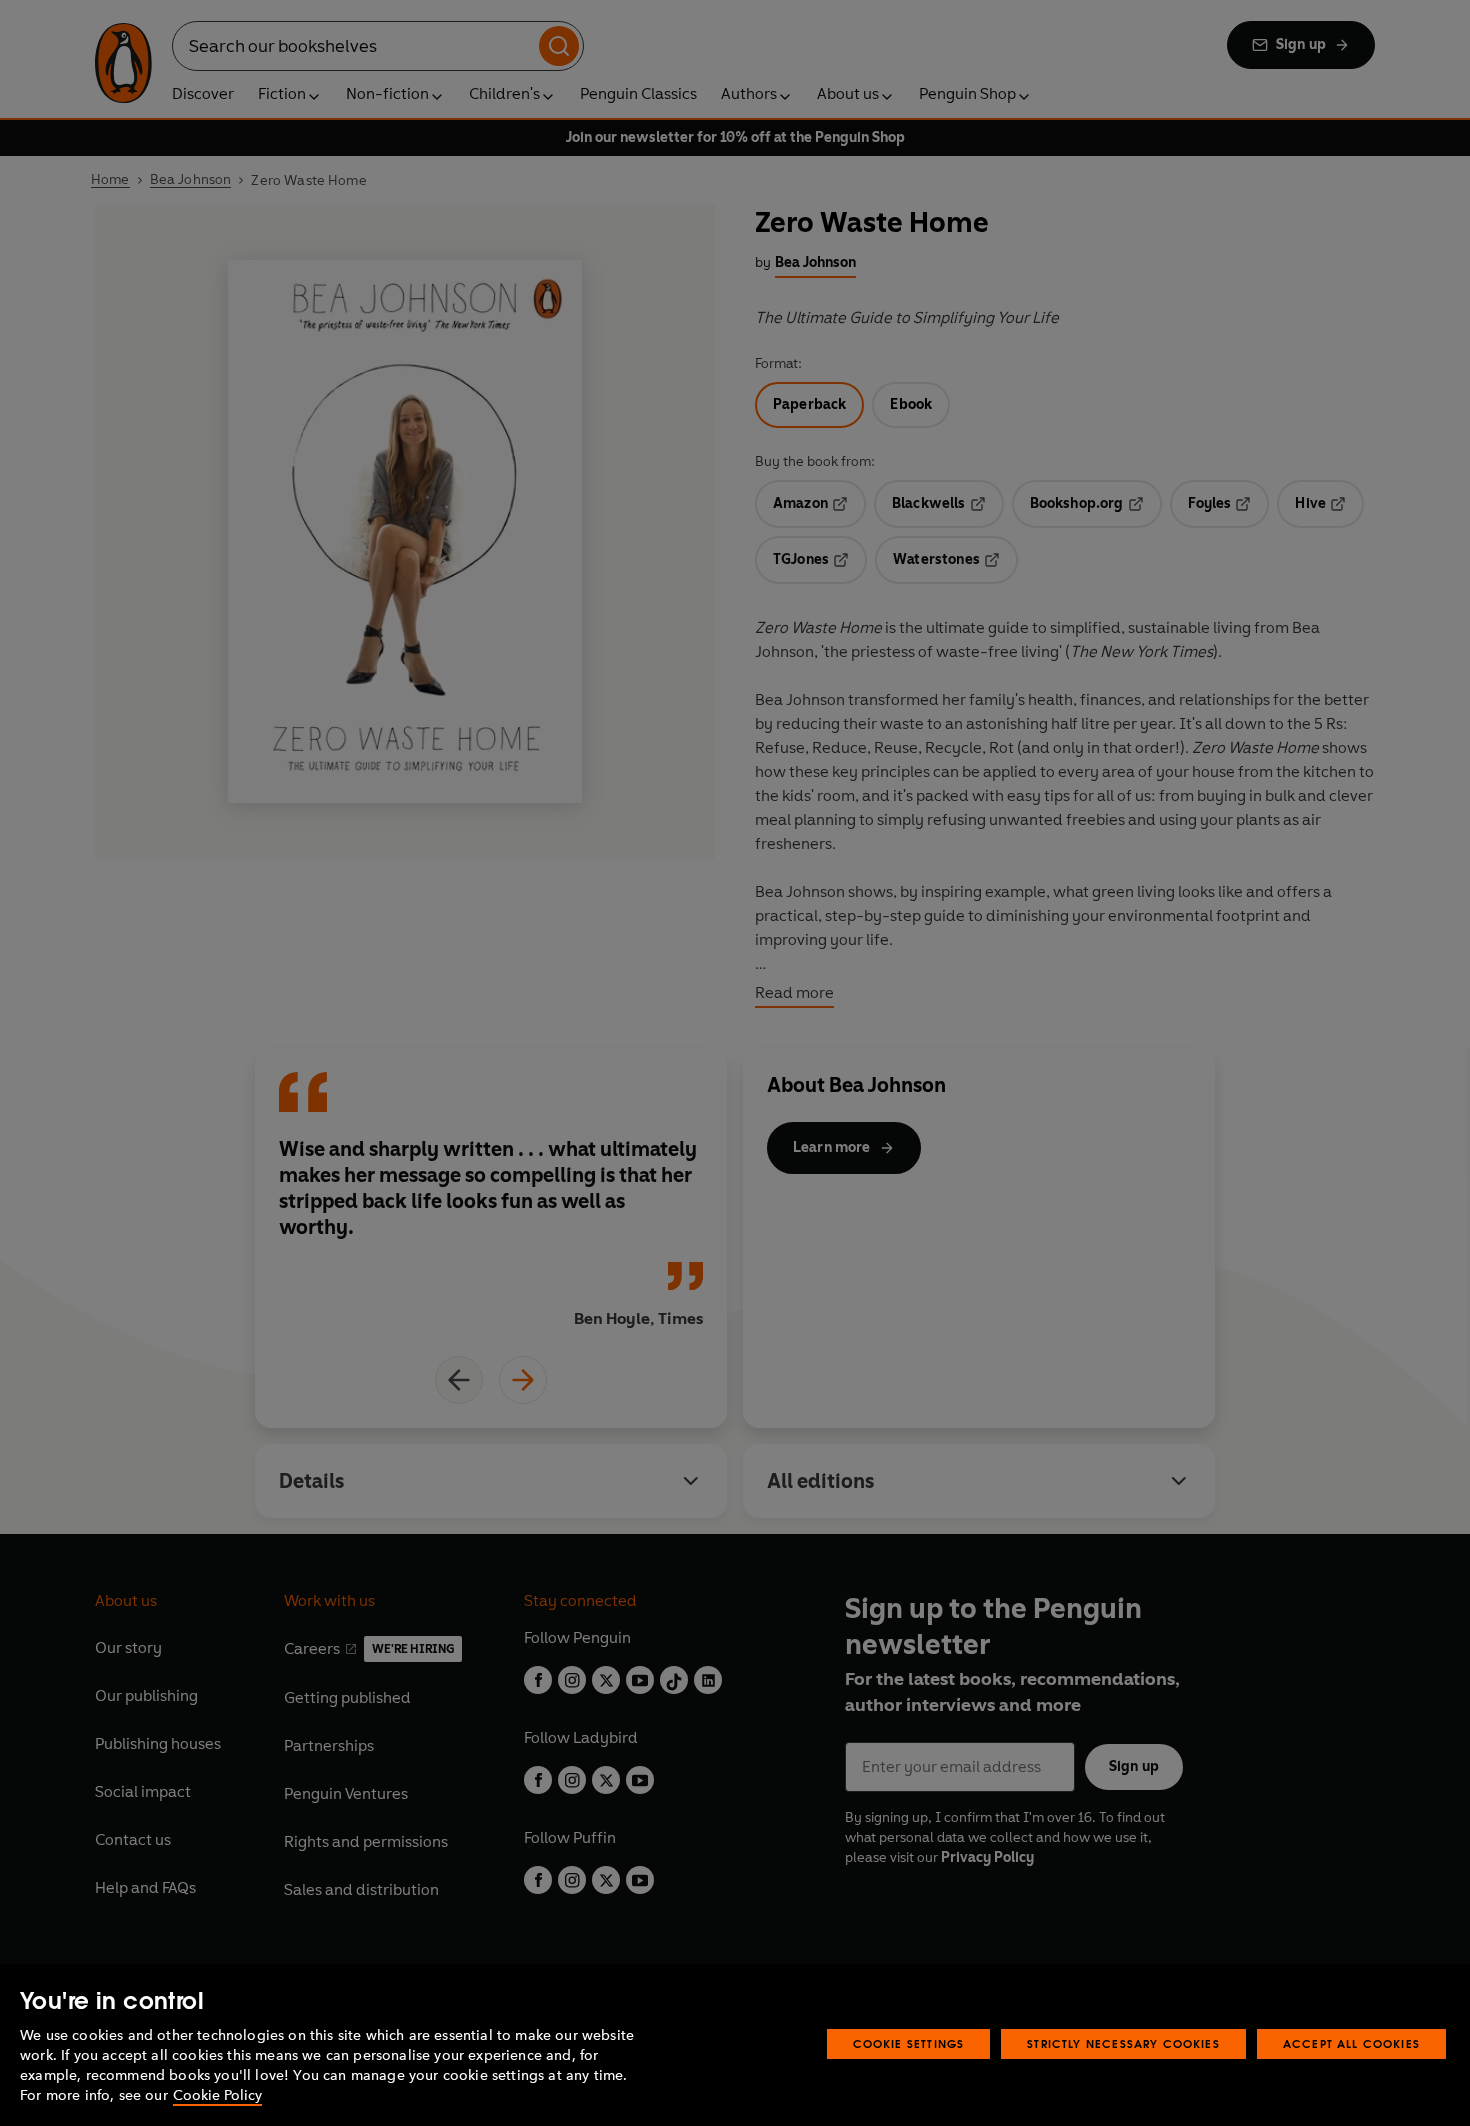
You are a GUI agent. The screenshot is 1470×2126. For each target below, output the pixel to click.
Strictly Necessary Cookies (1123, 2043)
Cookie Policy (217, 2095)
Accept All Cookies (1351, 2043)
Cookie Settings (909, 2043)
